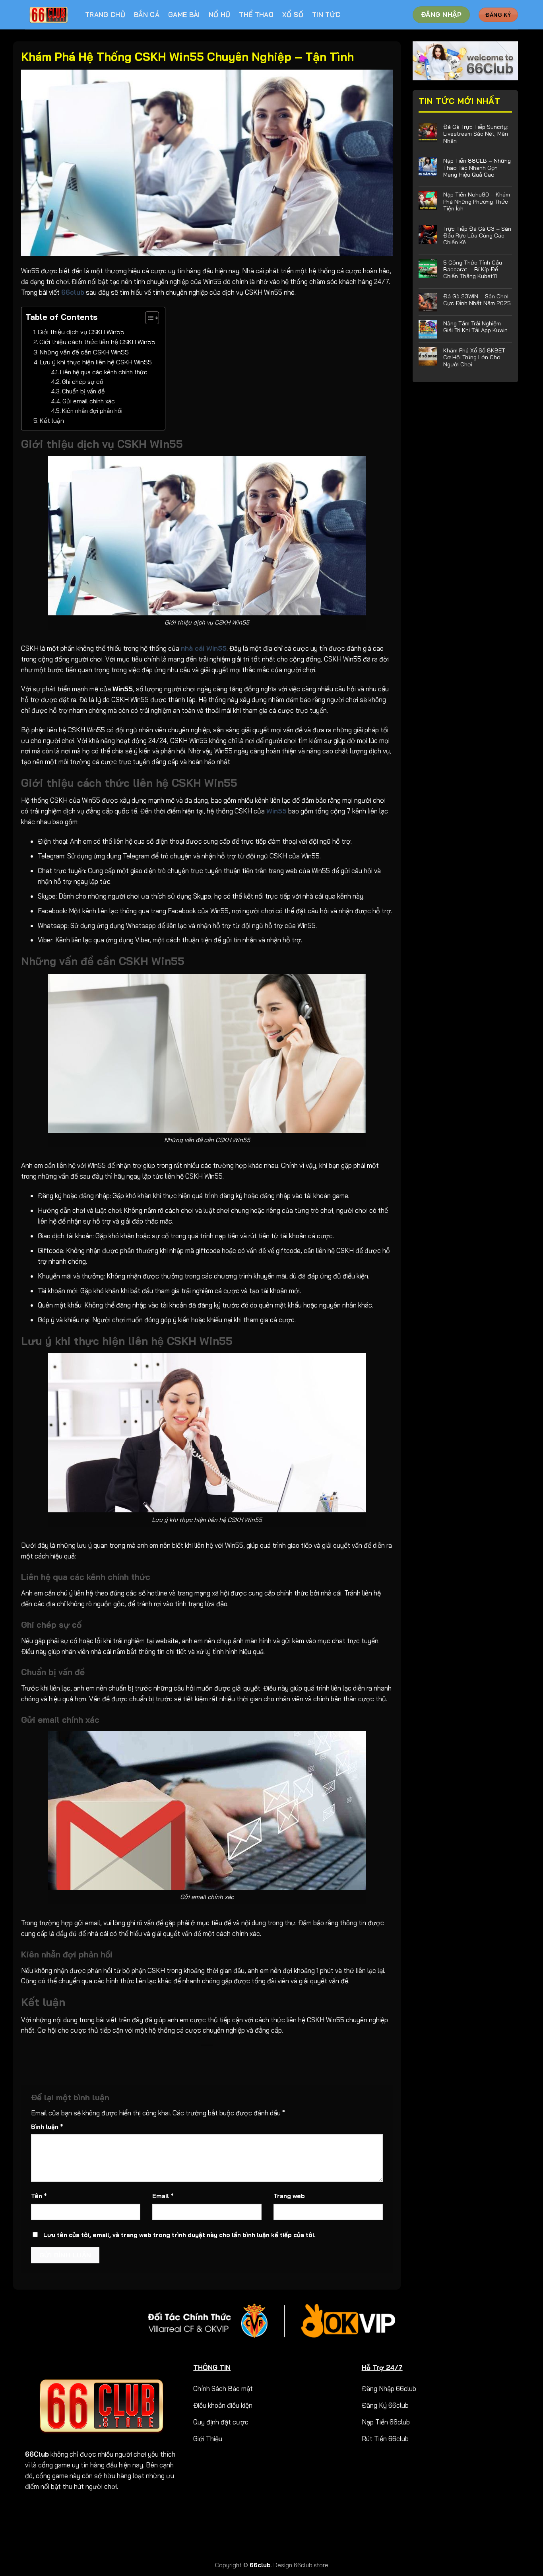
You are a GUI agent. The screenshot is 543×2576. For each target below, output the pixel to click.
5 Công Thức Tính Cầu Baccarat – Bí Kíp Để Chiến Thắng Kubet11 (473, 269)
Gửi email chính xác (89, 401)
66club (260, 2565)
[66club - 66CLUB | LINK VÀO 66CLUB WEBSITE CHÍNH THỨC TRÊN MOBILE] (49, 15)
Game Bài (184, 15)
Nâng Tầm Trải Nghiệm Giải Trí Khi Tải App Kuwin (475, 327)
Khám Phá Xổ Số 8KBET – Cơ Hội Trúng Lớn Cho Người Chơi (477, 357)
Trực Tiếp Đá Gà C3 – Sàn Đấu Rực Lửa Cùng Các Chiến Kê (477, 235)
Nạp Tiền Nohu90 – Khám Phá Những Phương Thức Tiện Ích (477, 201)
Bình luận (47, 2127)
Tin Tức (326, 15)
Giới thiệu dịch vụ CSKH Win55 (81, 332)
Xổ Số (293, 15)
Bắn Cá (147, 15)
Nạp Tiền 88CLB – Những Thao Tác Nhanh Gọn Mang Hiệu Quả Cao (477, 167)
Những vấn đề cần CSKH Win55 (84, 352)
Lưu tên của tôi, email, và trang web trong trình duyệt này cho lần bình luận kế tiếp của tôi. (179, 2235)
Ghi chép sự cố (84, 382)
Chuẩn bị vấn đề (83, 391)
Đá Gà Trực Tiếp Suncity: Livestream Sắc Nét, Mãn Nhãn (476, 134)
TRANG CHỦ (105, 15)
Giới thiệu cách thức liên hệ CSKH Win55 (98, 342)
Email (163, 2196)
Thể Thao (256, 15)
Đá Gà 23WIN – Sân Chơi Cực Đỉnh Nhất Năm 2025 (477, 300)
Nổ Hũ (220, 15)
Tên (39, 2196)
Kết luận (53, 420)
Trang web (289, 2196)
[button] (148, 319)
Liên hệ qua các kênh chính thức (105, 372)
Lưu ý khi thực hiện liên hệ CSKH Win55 (96, 362)
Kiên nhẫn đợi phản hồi (93, 411)
